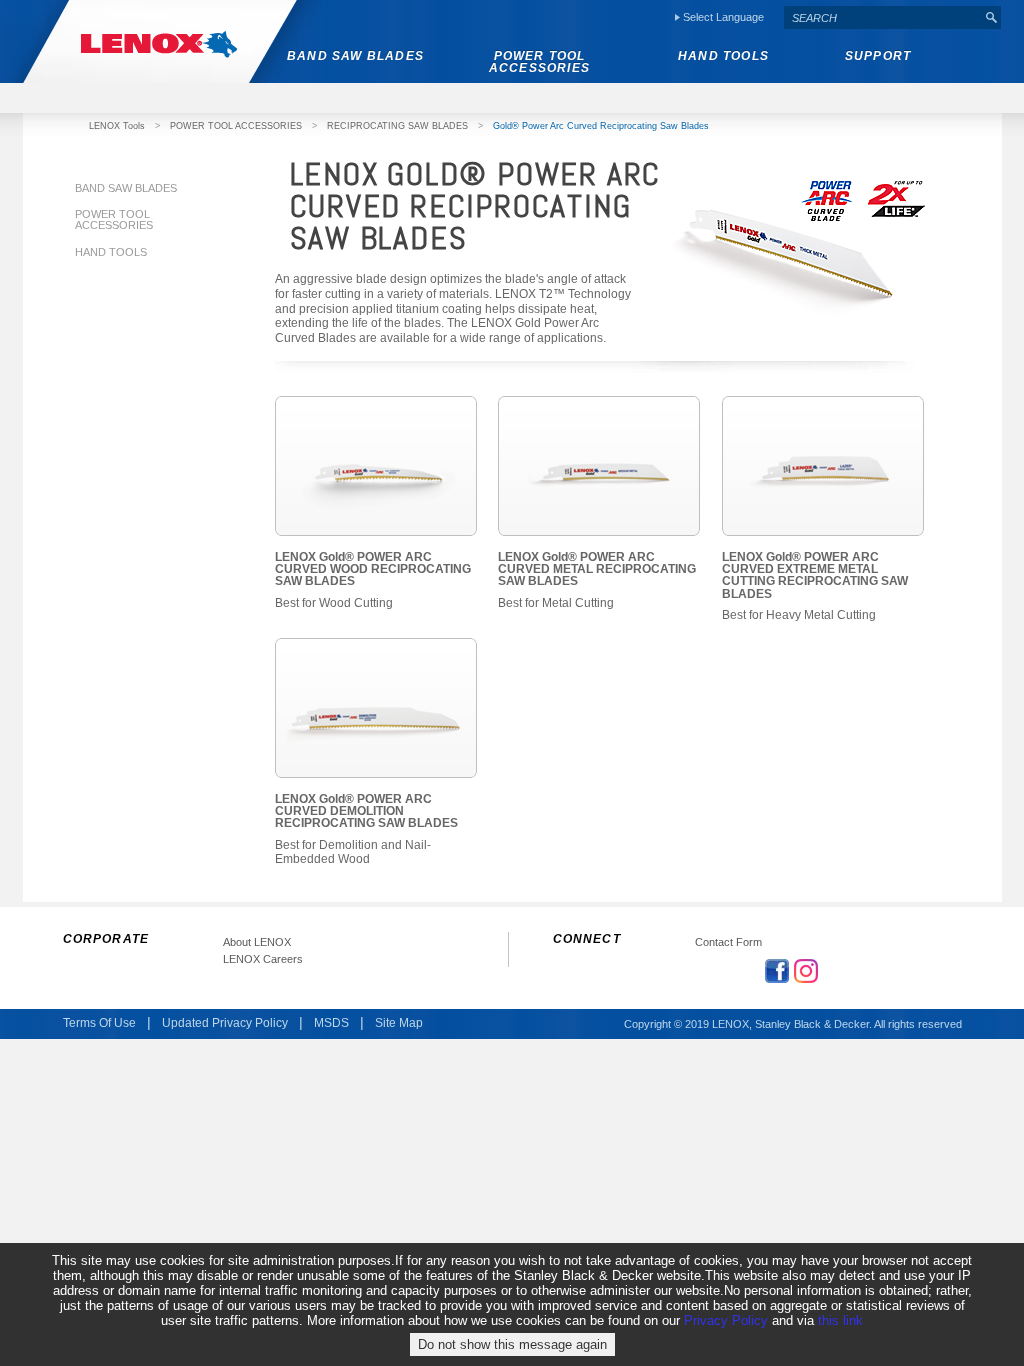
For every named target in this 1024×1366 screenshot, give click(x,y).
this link (840, 1320)
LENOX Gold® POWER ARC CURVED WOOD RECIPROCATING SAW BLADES (373, 569)
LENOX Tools (117, 126)
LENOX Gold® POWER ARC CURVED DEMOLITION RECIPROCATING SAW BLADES (366, 811)
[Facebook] (777, 971)
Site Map (399, 1023)
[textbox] (883, 17)
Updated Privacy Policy (225, 1023)
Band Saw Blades (126, 188)
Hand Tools (111, 252)
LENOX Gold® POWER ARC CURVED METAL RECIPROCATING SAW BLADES (597, 569)
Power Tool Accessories (114, 219)
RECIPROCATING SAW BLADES (397, 126)
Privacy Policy (726, 1320)
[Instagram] (806, 971)
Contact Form (728, 942)
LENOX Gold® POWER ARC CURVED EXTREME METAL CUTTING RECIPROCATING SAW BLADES (815, 575)
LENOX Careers (263, 959)
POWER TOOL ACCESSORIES (236, 126)
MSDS (331, 1023)
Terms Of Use (99, 1023)
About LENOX (257, 942)
